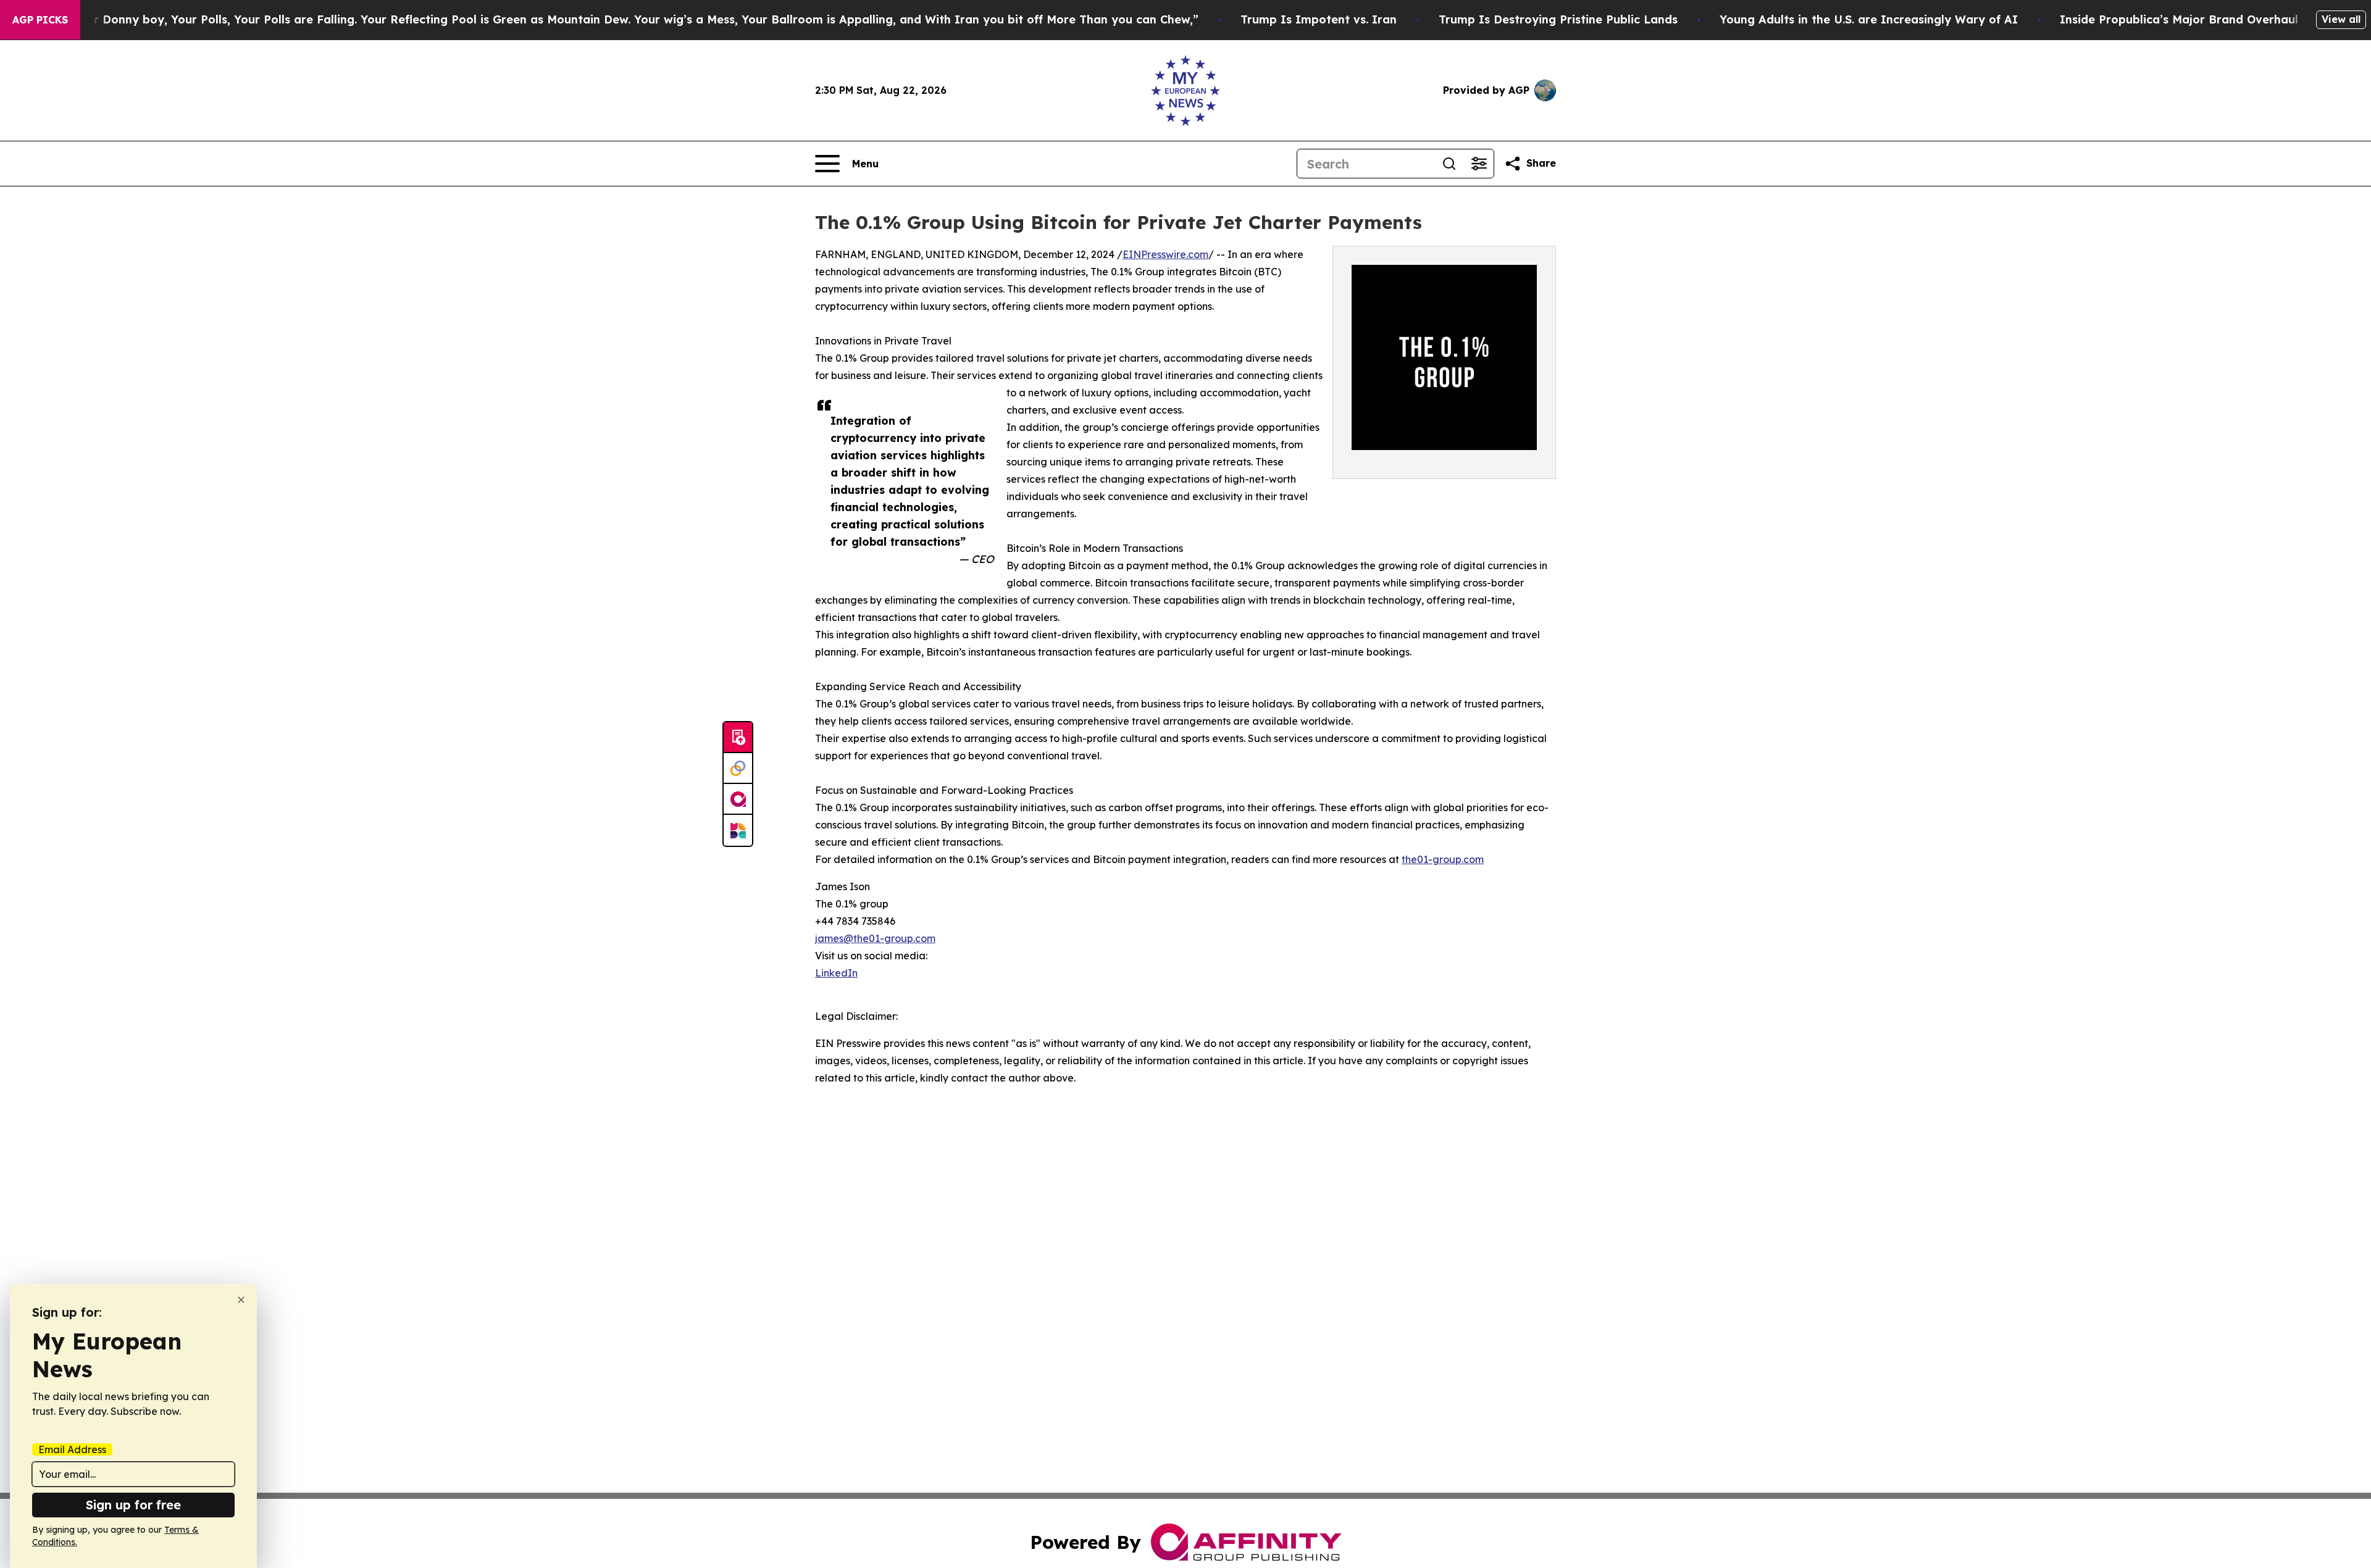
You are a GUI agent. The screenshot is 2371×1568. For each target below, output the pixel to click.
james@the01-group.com (875, 938)
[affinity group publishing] (738, 799)
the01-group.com (1443, 859)
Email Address (72, 1449)
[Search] (1449, 164)
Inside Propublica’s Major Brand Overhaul (2179, 19)
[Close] (241, 1300)
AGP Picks (40, 20)
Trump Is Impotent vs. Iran (1319, 19)
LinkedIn (836, 973)
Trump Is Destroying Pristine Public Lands (1558, 19)
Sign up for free (133, 1505)
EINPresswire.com (1165, 254)
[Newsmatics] (738, 830)
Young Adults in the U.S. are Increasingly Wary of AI (1869, 19)
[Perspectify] (738, 769)
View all (2341, 19)
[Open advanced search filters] (1479, 164)
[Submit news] (738, 738)
